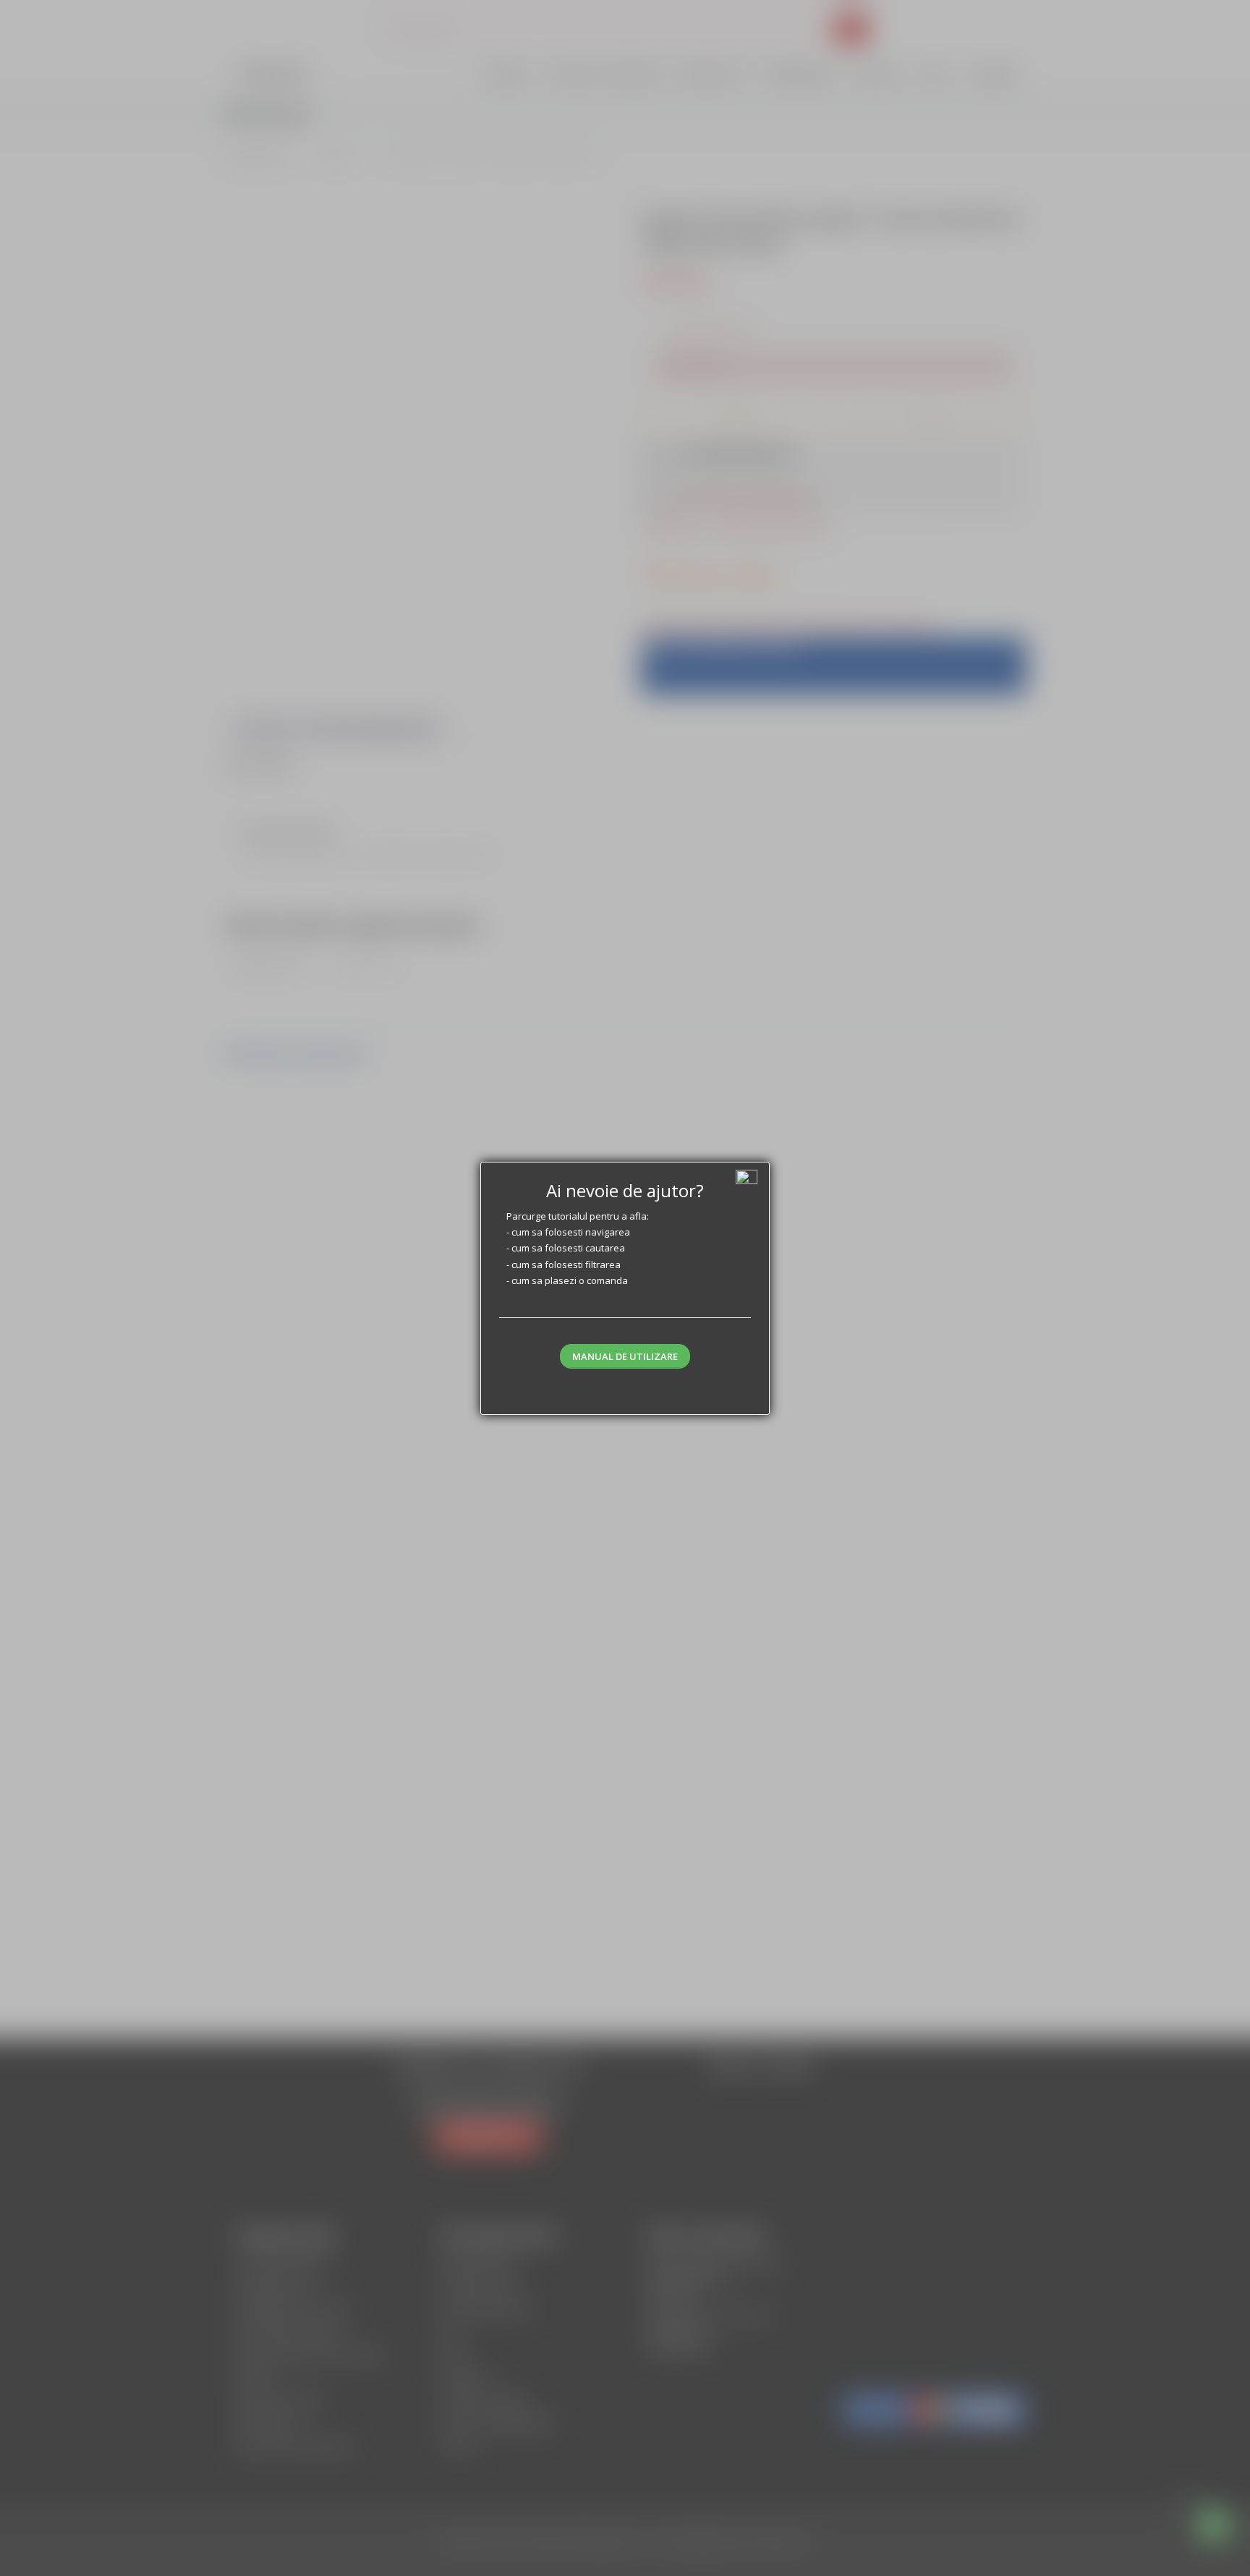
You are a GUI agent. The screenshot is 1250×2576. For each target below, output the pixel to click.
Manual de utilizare (625, 1356)
